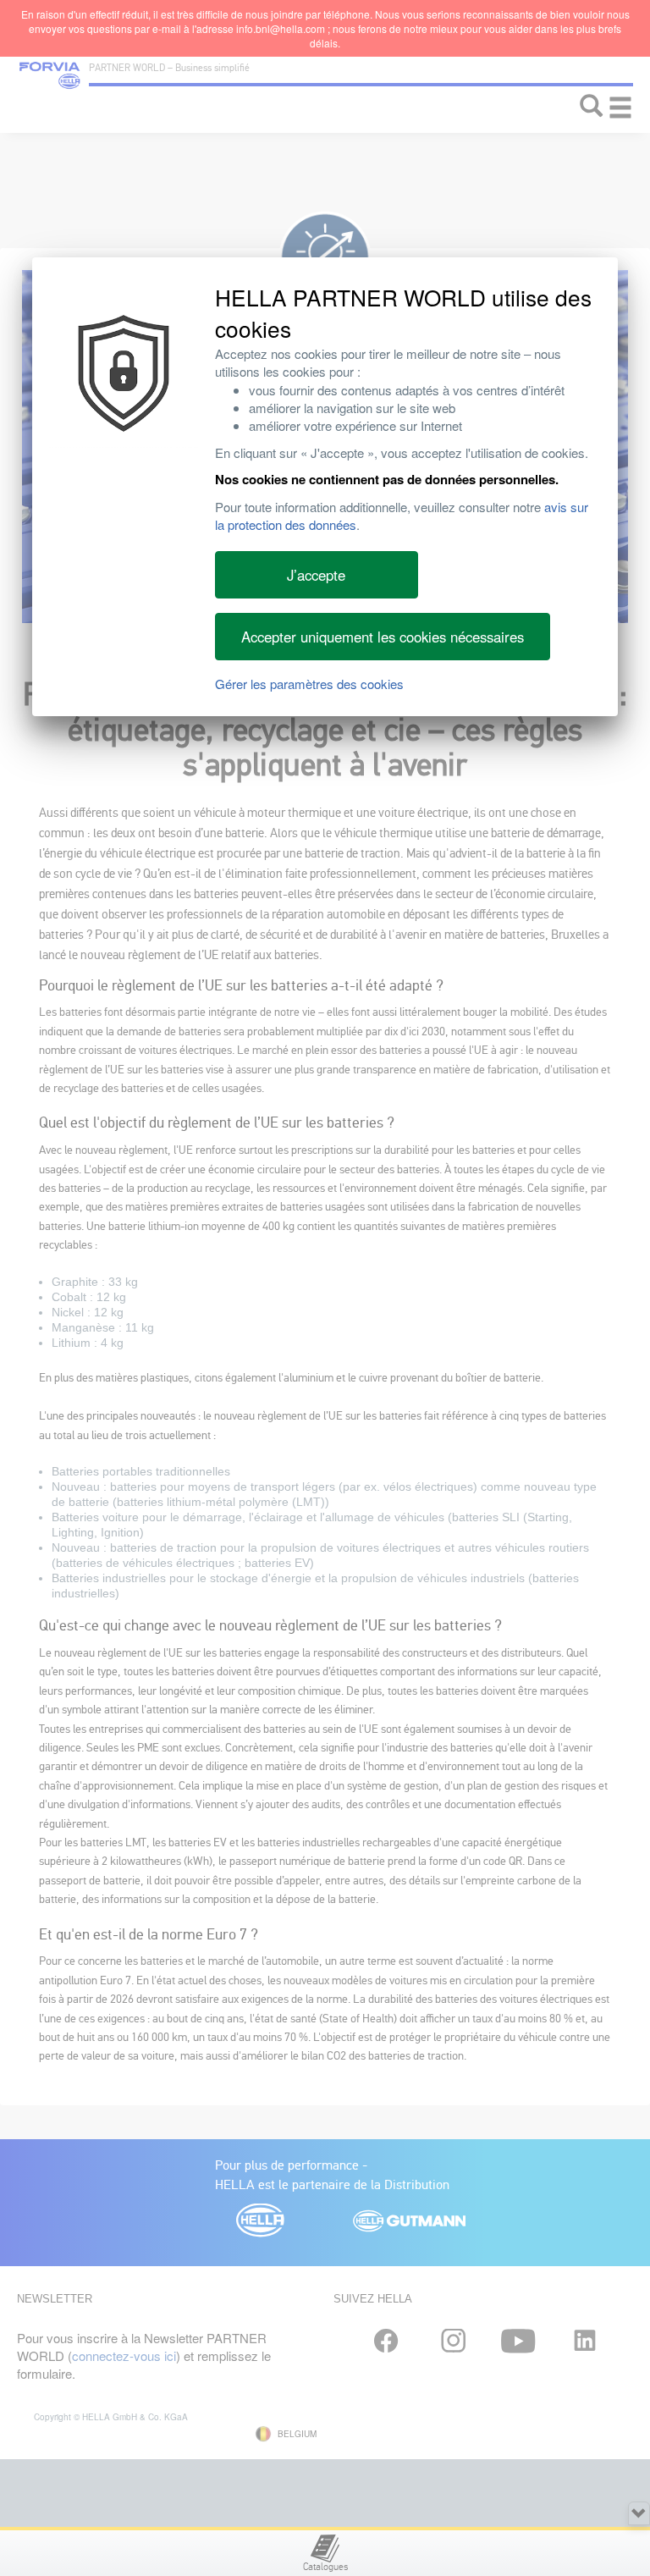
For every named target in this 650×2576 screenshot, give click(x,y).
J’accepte (316, 575)
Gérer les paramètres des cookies (309, 684)
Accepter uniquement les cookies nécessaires (383, 637)
